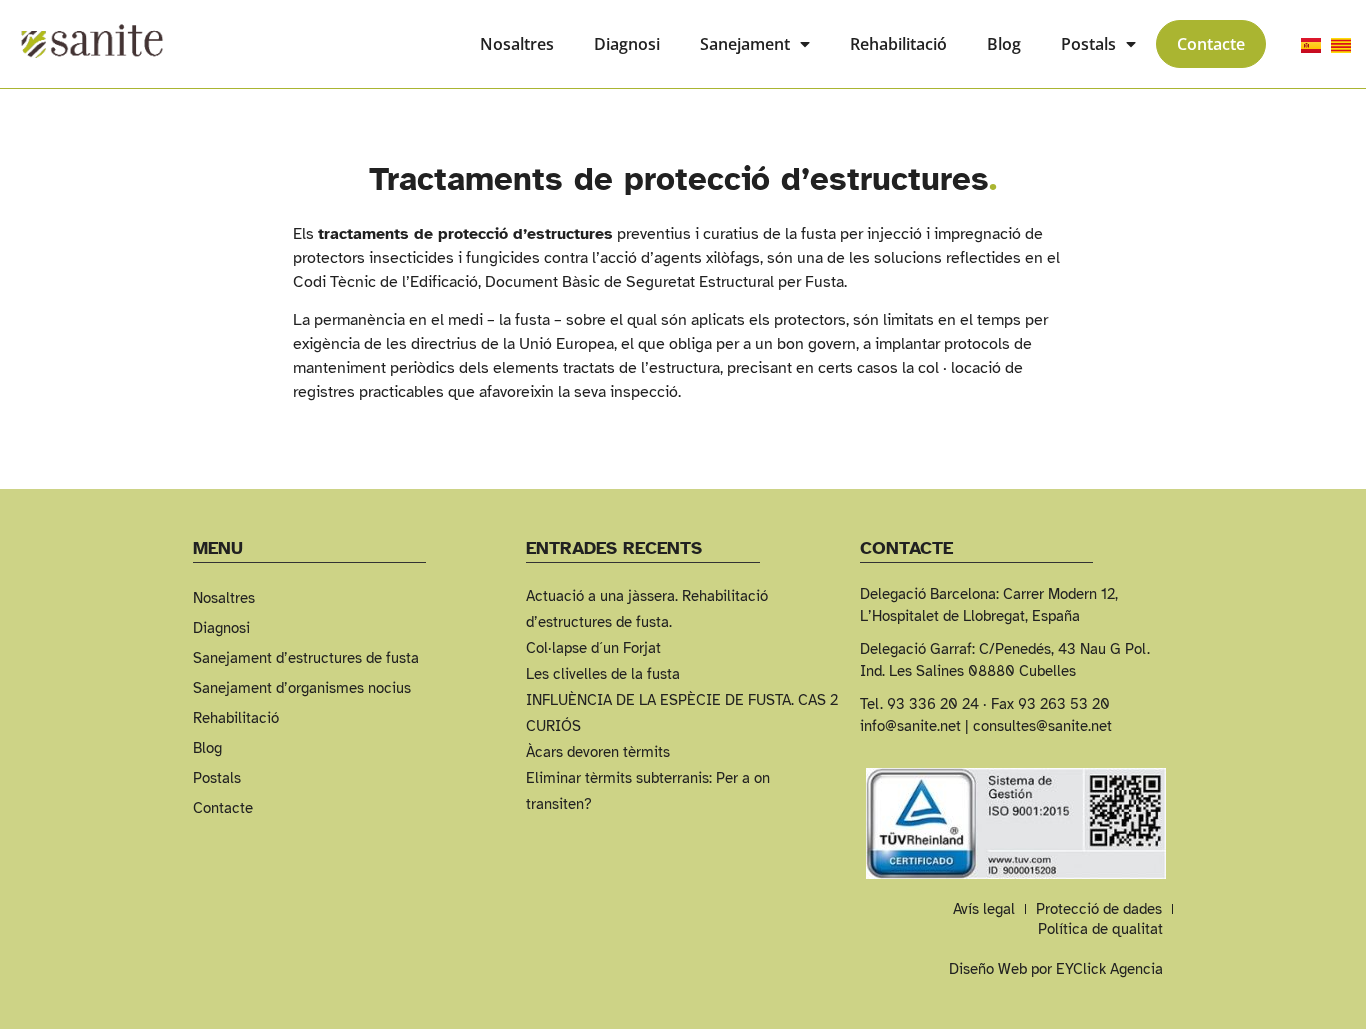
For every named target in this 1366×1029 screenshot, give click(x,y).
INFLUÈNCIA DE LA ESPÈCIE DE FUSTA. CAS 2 (682, 700)
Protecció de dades (1099, 909)
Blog (1004, 44)
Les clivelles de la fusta (603, 674)
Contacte (1211, 44)
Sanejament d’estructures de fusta (306, 658)
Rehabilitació (898, 44)
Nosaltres (517, 44)
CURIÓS (553, 726)
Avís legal (984, 909)
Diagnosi (627, 44)
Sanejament (745, 44)
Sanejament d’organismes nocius (302, 688)
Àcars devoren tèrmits (598, 752)
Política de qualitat (1100, 929)
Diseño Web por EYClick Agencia (1056, 969)
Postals (1088, 44)
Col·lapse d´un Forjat (593, 648)
